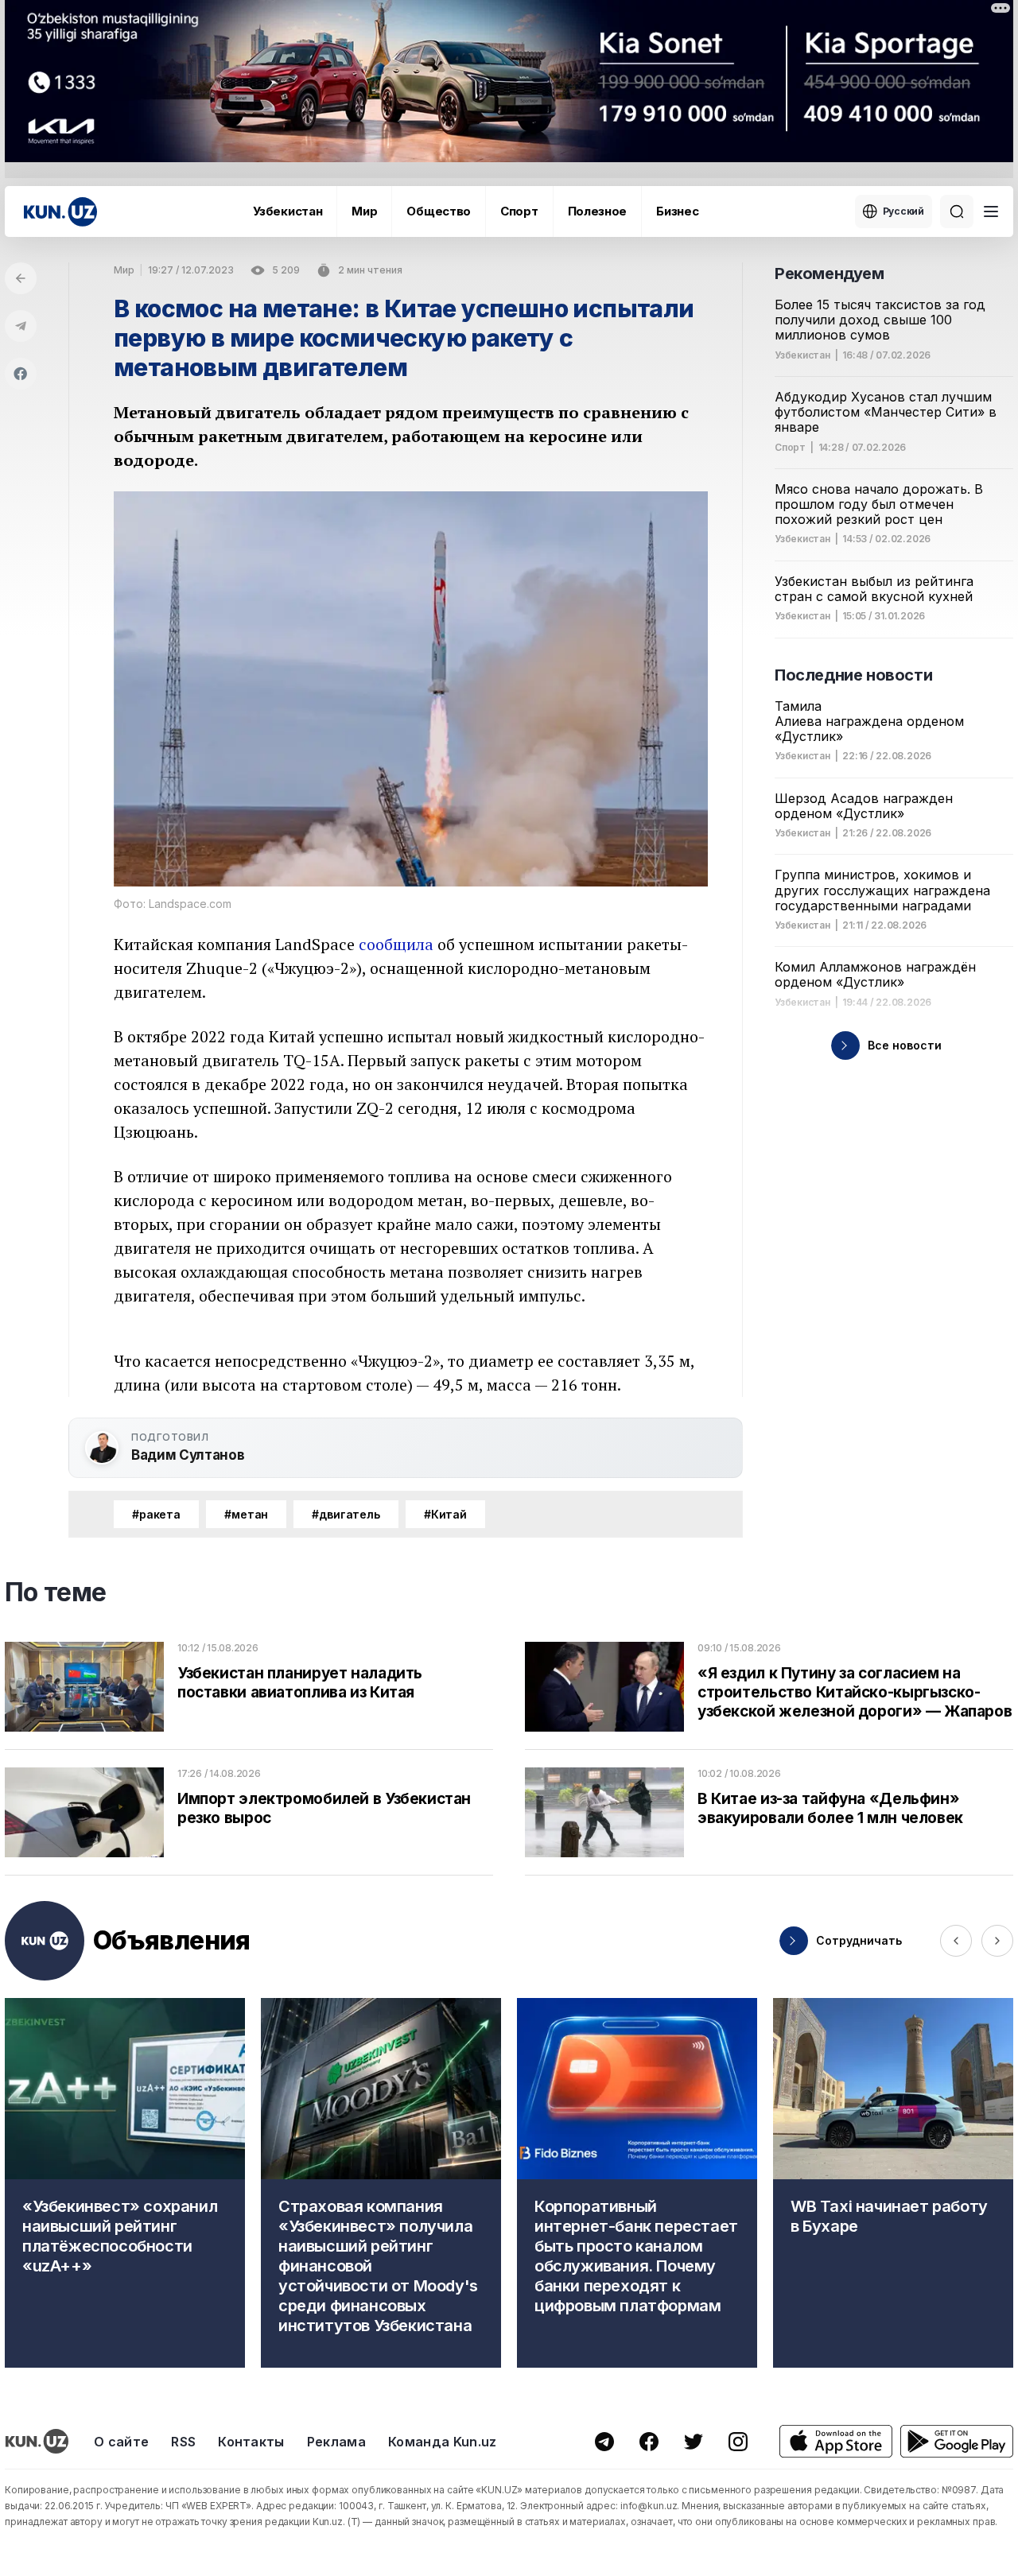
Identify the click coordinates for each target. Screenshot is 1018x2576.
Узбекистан (288, 211)
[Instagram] (738, 2442)
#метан (246, 1514)
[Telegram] (21, 326)
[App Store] (836, 2441)
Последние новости (853, 675)
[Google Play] (957, 2441)
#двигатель (346, 1514)
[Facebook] (21, 374)
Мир (364, 211)
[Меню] (991, 211)
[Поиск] (957, 211)
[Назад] (21, 278)
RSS (183, 2442)
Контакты (251, 2442)
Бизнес (677, 211)
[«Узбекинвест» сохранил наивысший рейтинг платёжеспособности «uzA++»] (125, 2183)
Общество (439, 211)
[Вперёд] (997, 1941)
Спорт (519, 211)
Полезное (598, 211)
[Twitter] (694, 2442)
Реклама (336, 2442)
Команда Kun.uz (442, 2442)
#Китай (445, 1514)
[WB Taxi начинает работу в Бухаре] (893, 2183)
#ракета (156, 1514)
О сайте (121, 2442)
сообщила (396, 944)
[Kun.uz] (60, 212)
